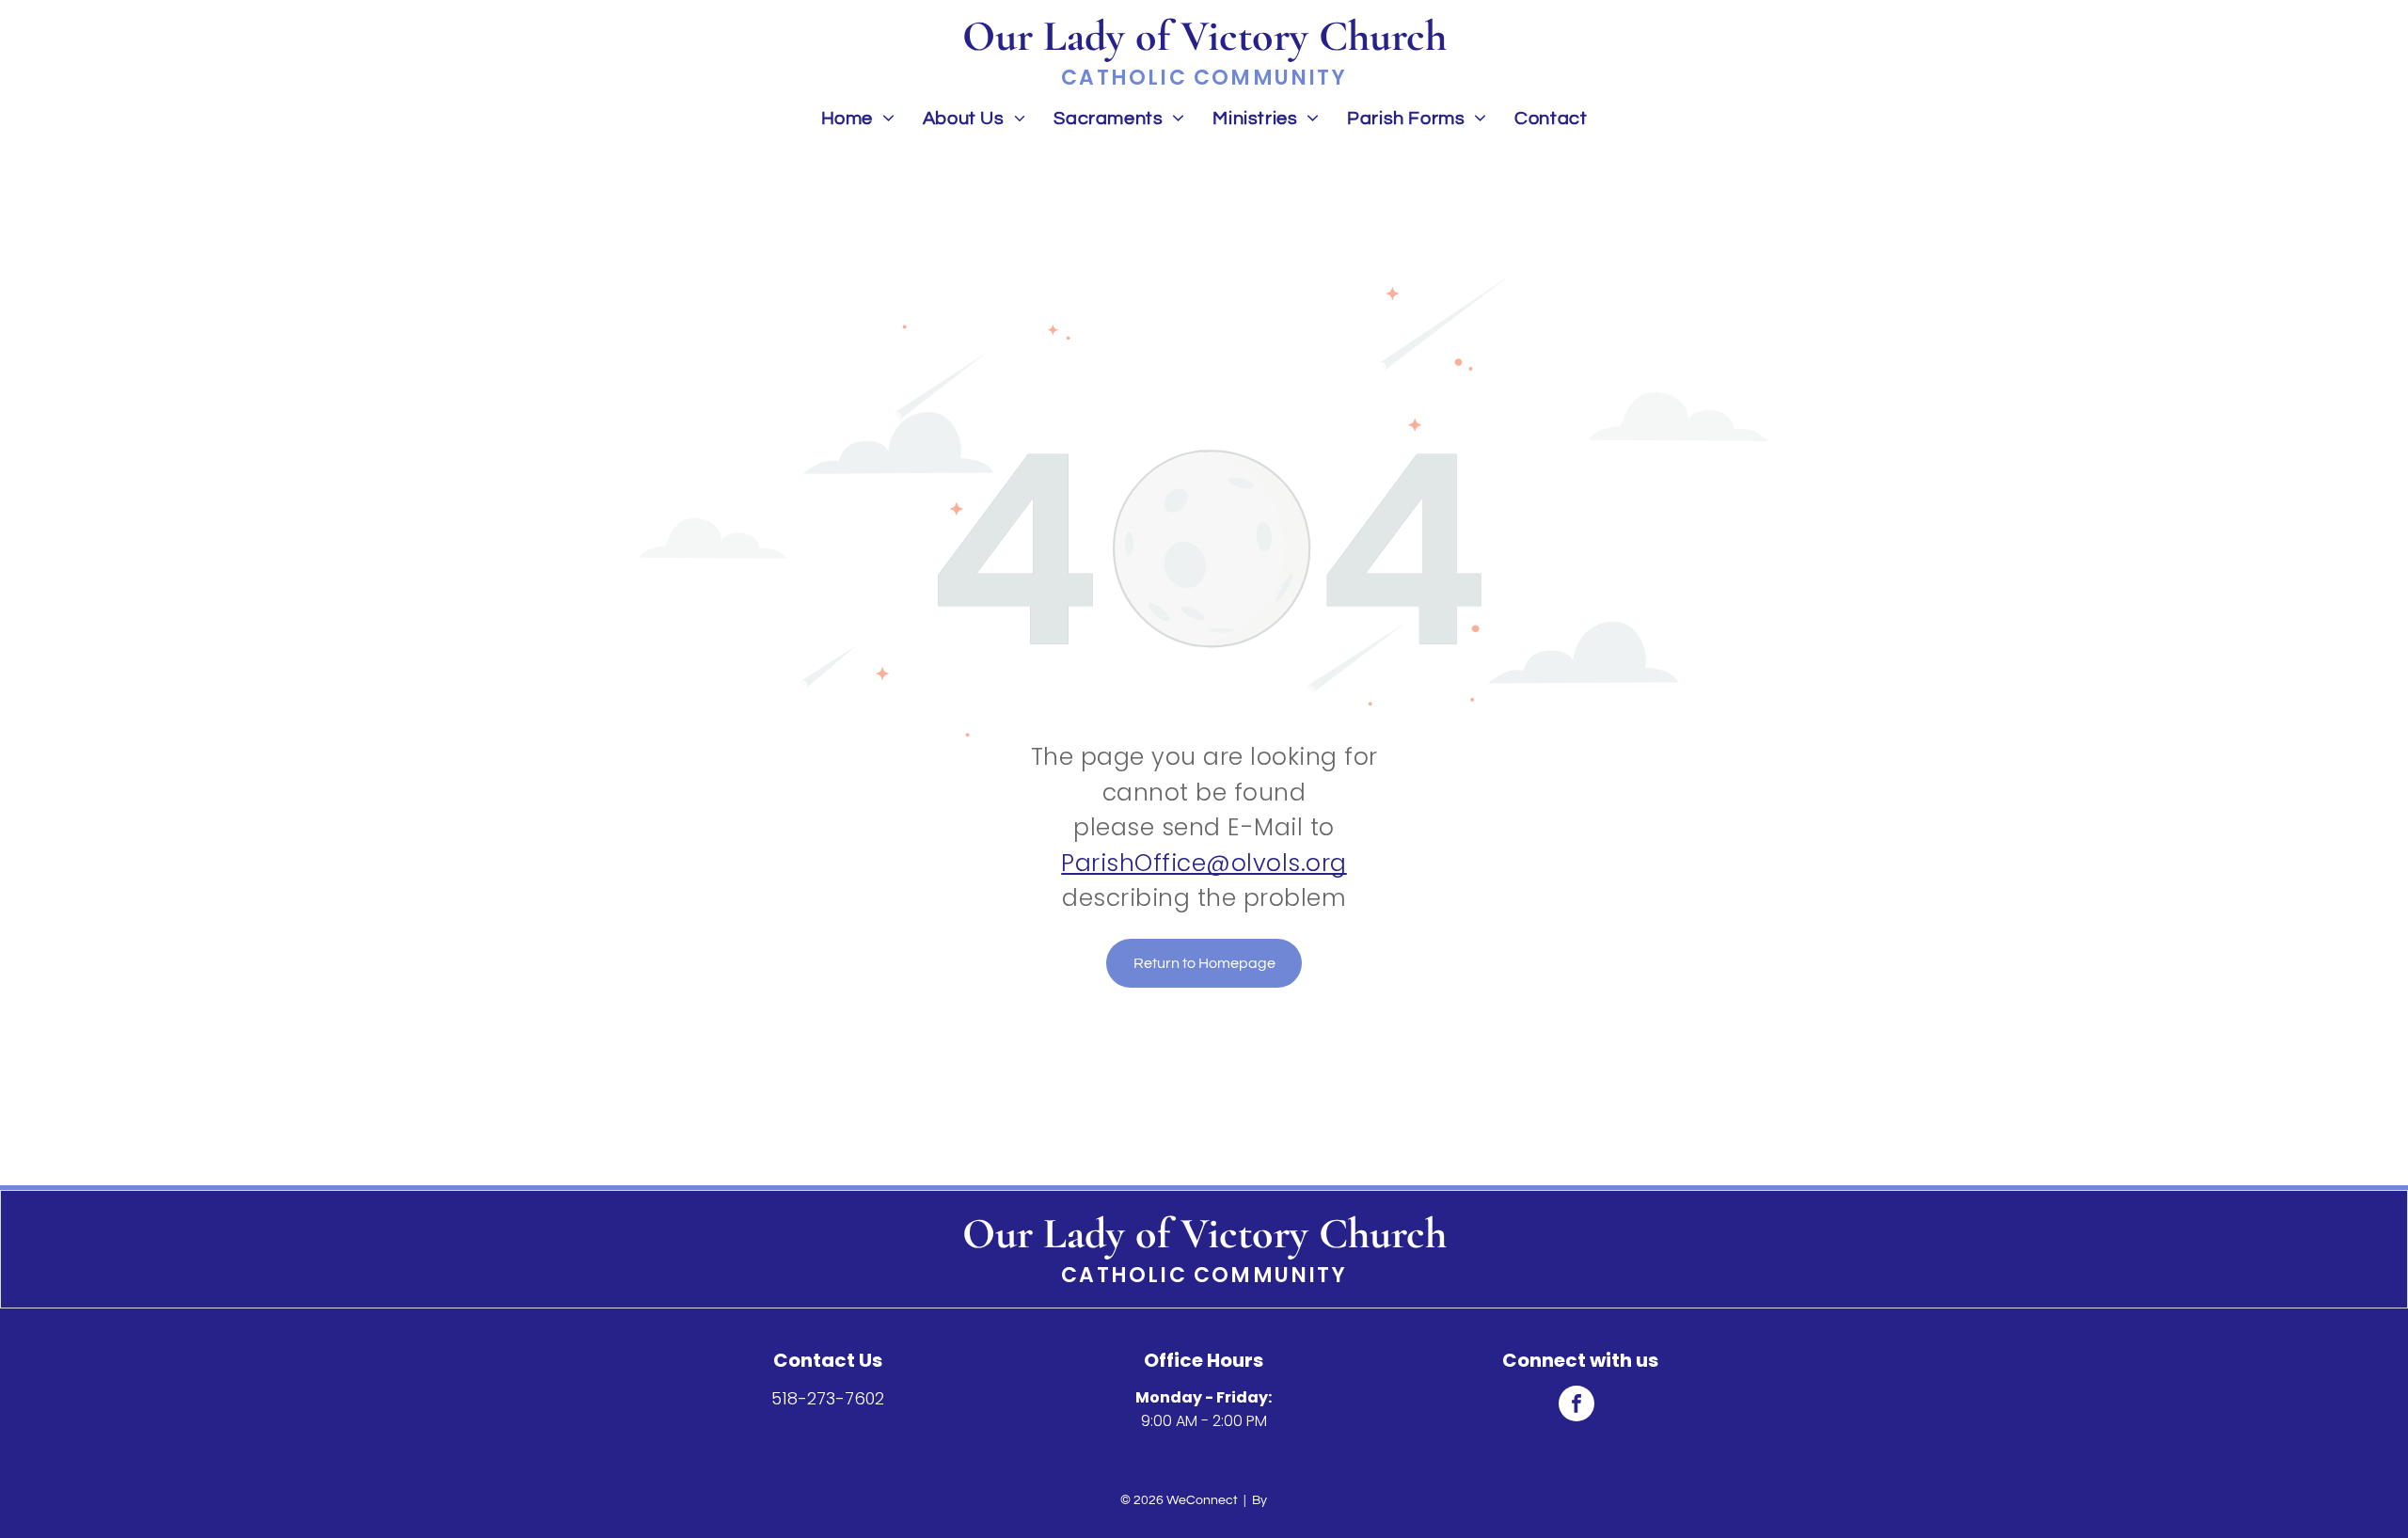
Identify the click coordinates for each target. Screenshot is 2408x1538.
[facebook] (1576, 1406)
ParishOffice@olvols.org (1204, 863)
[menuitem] (858, 118)
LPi (1279, 1500)
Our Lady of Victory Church (1204, 1233)
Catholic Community (1204, 1275)
